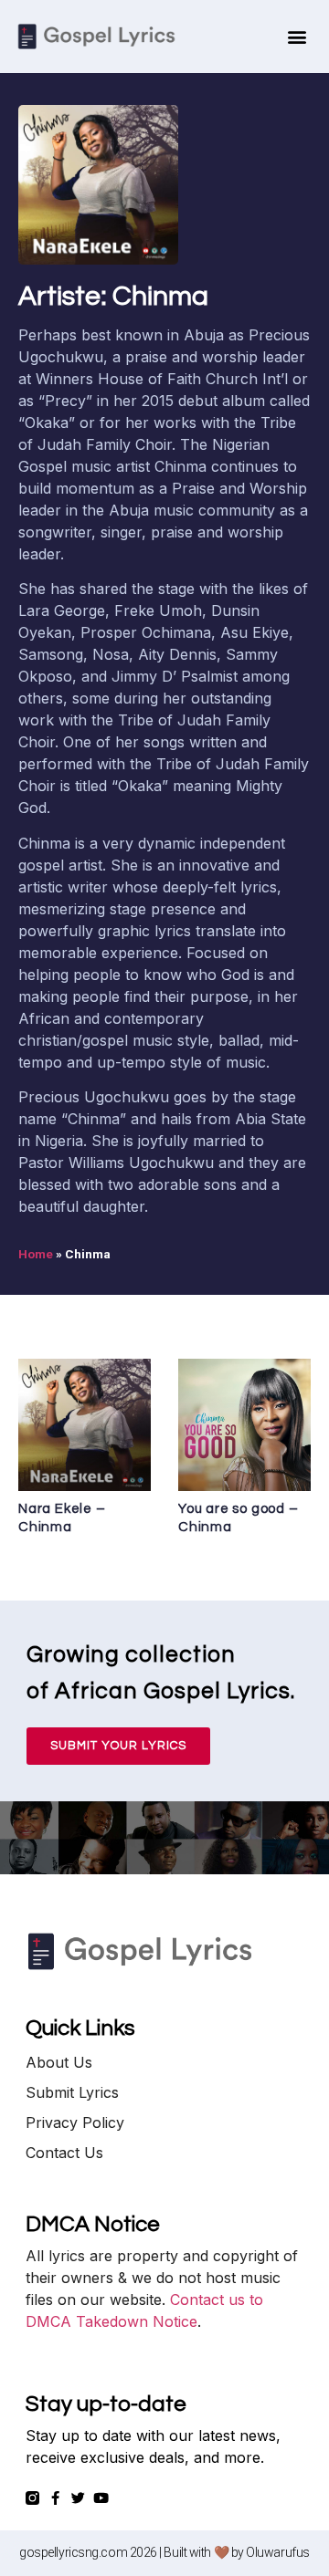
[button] (297, 37)
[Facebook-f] (55, 2498)
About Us (59, 2062)
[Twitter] (78, 2498)
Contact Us (64, 2153)
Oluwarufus (278, 2552)
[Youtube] (101, 2498)
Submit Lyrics (72, 2092)
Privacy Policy (75, 2122)
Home (36, 1254)
